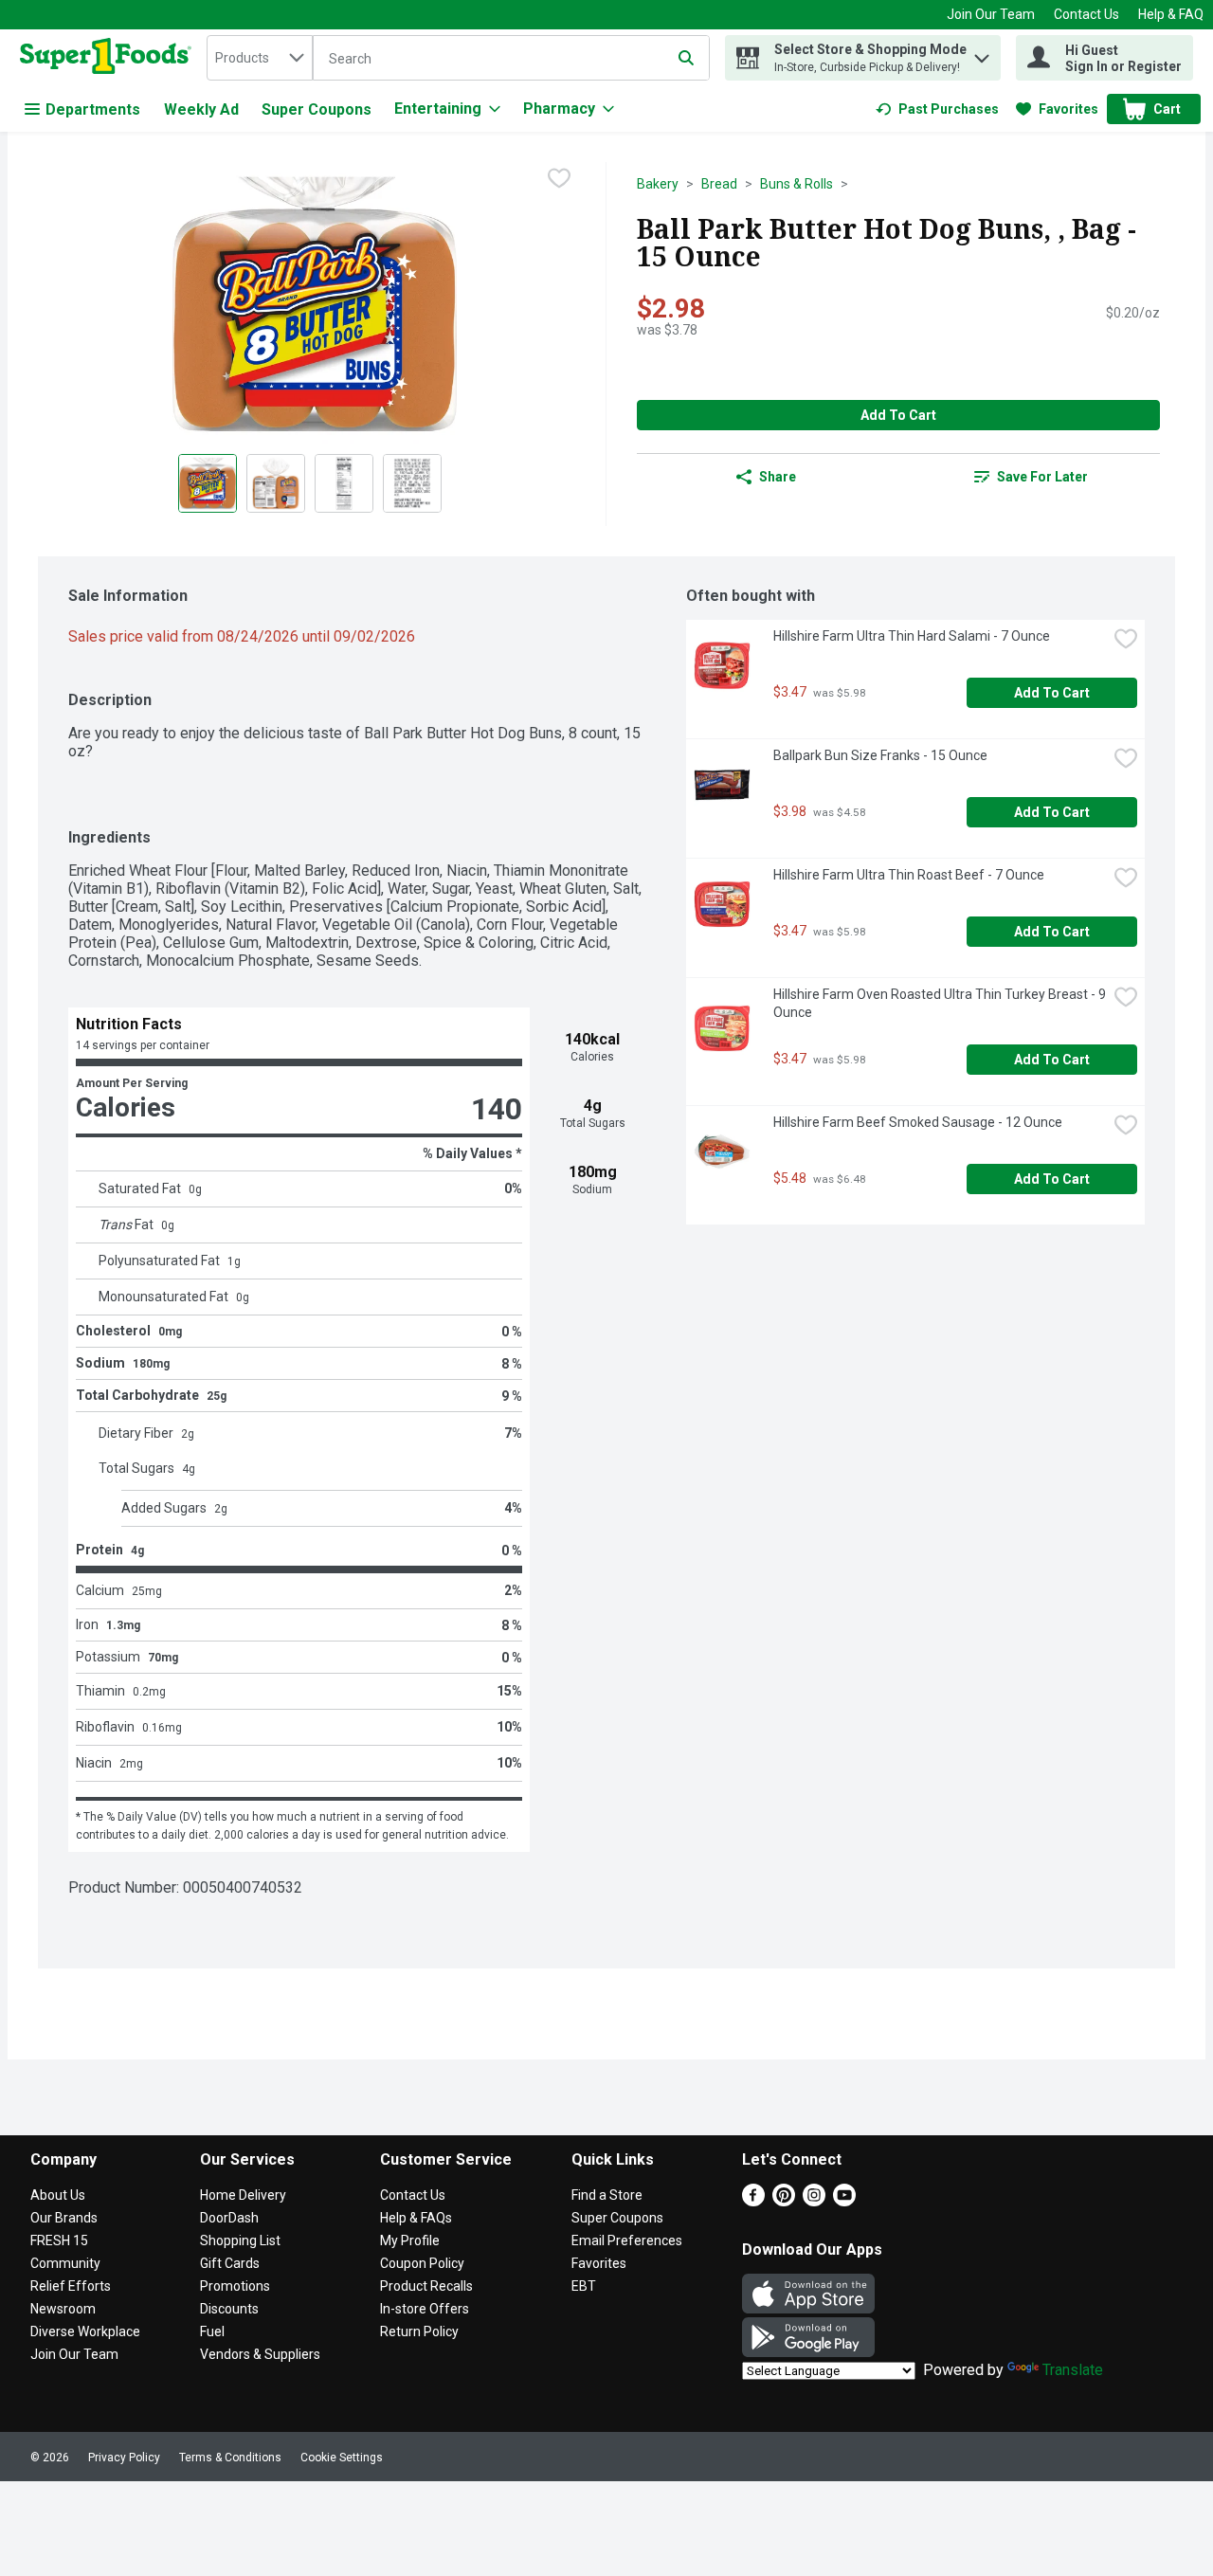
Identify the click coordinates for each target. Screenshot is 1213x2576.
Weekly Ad (201, 109)
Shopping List (240, 2240)
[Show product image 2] (276, 483)
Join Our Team (991, 14)
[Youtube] (844, 2201)
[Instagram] (814, 2201)
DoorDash (229, 2218)
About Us (58, 2195)
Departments (93, 109)
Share (778, 477)
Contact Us (1086, 14)
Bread (719, 184)
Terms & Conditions (230, 2458)
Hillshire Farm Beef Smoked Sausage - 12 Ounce (918, 1122)
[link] (937, 109)
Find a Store (607, 2195)
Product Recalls (426, 2286)
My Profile (410, 2240)
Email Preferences (627, 2240)
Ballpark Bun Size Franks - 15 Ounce (880, 755)
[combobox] (260, 58)
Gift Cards (230, 2263)
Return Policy (419, 2331)
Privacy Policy (124, 2458)
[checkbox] (559, 178)
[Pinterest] (784, 2201)
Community (65, 2263)
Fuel (212, 2331)
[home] (109, 58)
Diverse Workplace (85, 2331)
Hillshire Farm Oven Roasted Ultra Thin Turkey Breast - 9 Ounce (940, 1003)
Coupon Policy (422, 2263)
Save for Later (1042, 477)
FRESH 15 (59, 2240)
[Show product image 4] (412, 483)
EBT (584, 2286)
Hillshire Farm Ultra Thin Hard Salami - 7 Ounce (912, 636)
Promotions (235, 2286)
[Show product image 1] (208, 483)
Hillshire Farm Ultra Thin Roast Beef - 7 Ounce (909, 875)
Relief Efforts (71, 2286)
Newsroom (63, 2309)
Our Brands (64, 2218)
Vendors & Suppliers (260, 2354)
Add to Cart (898, 415)
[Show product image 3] (344, 483)
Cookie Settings (342, 2458)
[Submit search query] (686, 58)
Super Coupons (317, 109)
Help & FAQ (1171, 14)
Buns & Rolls (797, 184)
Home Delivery (243, 2195)
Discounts (229, 2309)
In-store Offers (425, 2309)
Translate (1073, 2370)
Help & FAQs (416, 2218)
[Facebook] (753, 2201)
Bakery (658, 184)
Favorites (599, 2263)
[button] (982, 54)
